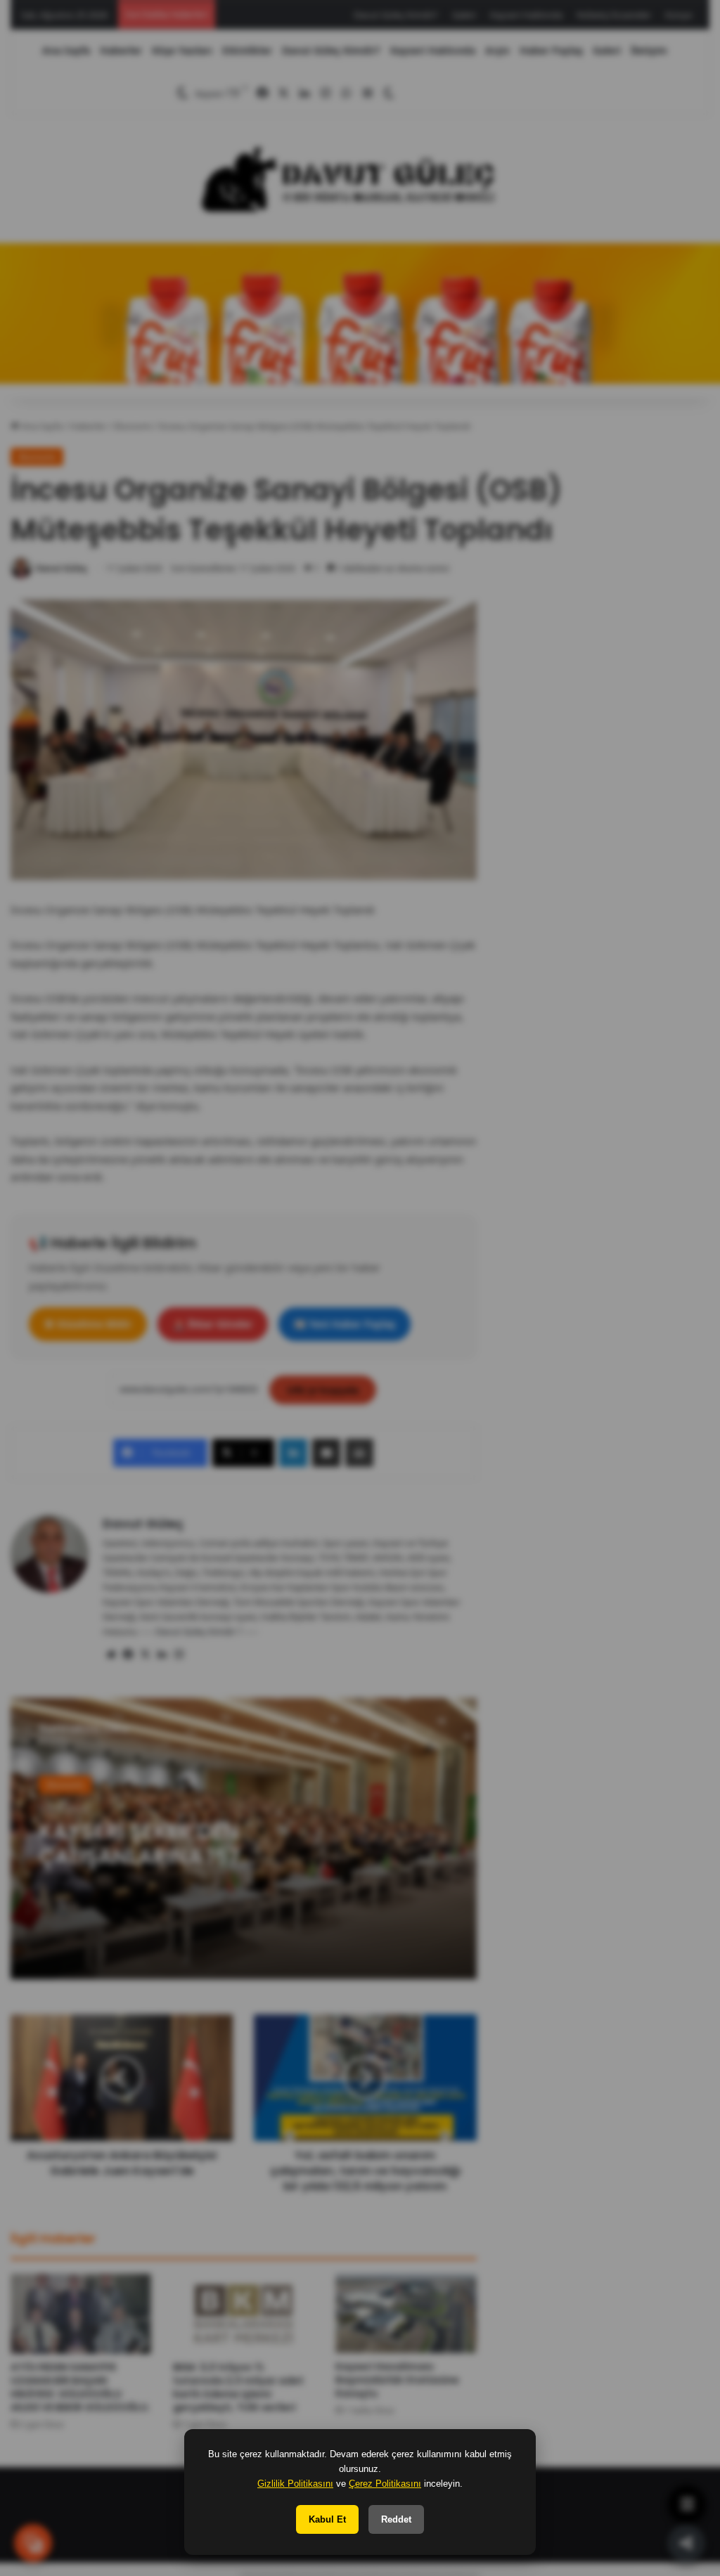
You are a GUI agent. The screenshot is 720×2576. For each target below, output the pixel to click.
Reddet (396, 2519)
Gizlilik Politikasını (295, 2484)
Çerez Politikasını (385, 2484)
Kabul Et (327, 2519)
